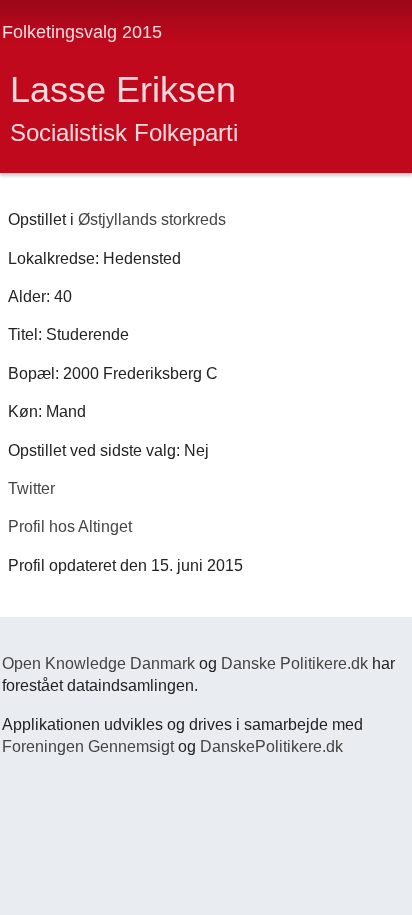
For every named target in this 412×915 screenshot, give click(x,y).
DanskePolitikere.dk (271, 746)
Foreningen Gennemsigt (88, 746)
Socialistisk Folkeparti (124, 132)
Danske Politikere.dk (294, 663)
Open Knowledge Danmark (98, 663)
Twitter (31, 488)
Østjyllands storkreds (152, 219)
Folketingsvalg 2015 (82, 32)
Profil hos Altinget (70, 526)
